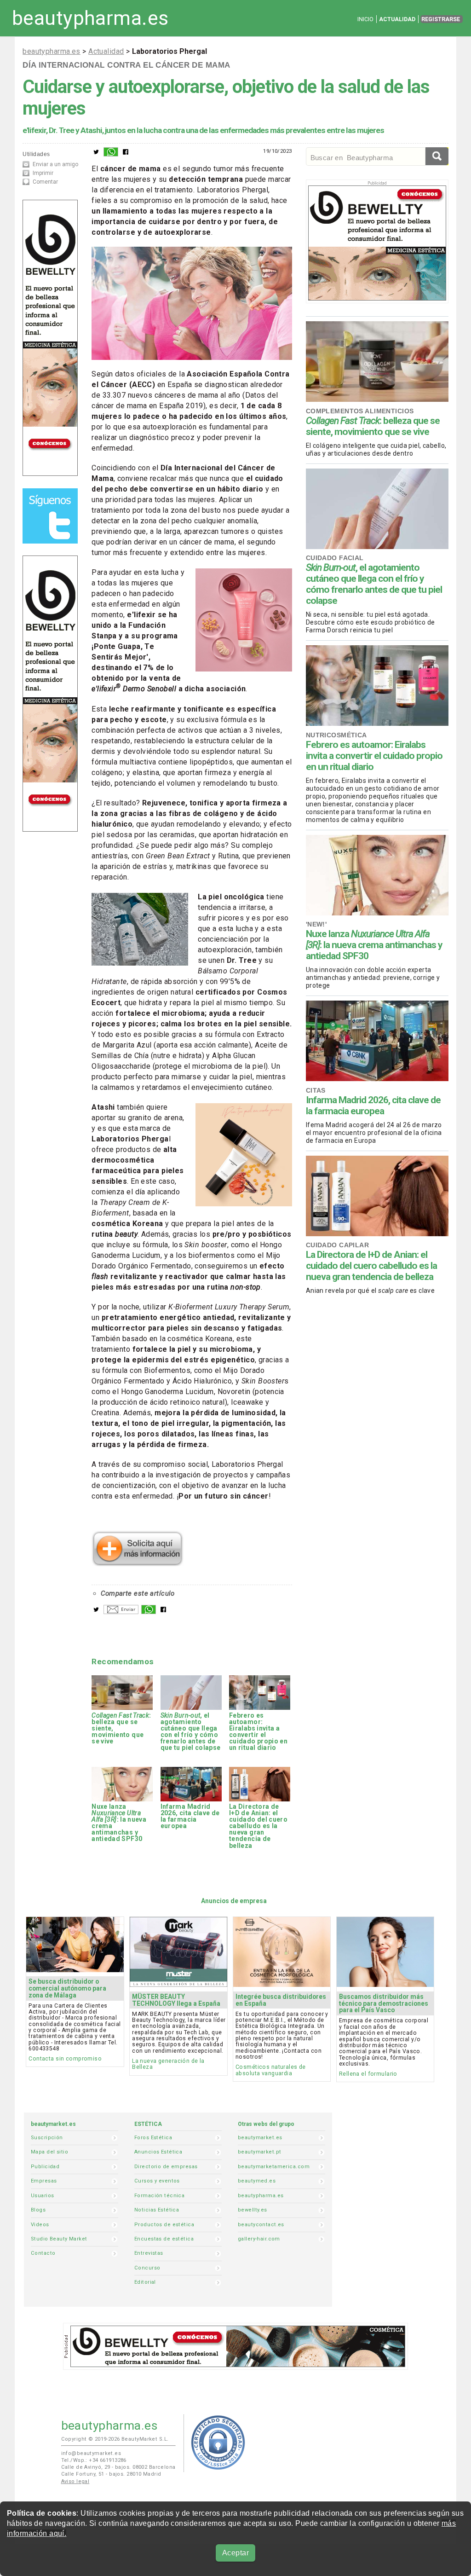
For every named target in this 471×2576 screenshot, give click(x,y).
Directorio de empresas (166, 2167)
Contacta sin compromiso (65, 2058)
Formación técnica (159, 2196)
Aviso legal (75, 2481)
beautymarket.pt (260, 2152)
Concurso (147, 2268)
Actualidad (397, 19)
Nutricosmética (336, 735)
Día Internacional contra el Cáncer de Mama (126, 65)
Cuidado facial (335, 558)
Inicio (365, 19)
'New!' (316, 924)
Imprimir (43, 173)
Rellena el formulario (368, 2074)
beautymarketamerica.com (274, 2167)
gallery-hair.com (259, 2239)
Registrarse (441, 19)
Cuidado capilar (338, 1245)
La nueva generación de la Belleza (168, 2064)
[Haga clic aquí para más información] (138, 1563)
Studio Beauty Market (59, 2239)
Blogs (38, 2210)
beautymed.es (257, 2181)
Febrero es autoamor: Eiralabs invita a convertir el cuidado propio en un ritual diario (374, 756)
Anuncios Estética (158, 2152)
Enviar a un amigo (55, 164)
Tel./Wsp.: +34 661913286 (94, 2460)
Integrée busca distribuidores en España (281, 2000)
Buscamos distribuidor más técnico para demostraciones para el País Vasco (384, 2003)
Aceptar (235, 2553)
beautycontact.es (261, 2225)
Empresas (44, 2181)
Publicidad (45, 2167)
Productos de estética (164, 2225)
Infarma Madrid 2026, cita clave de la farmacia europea (373, 1106)
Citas (316, 1090)
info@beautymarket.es (91, 2453)
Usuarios (42, 2196)
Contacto (43, 2253)
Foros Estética (153, 2138)
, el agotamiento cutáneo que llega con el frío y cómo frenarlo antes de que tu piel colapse (374, 584)
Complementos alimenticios (360, 411)
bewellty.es (253, 2210)
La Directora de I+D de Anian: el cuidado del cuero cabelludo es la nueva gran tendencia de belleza (371, 1266)
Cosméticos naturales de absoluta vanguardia (271, 2070)
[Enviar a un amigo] (121, 1612)
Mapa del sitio (49, 2152)
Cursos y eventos (157, 2181)
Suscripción (47, 2138)
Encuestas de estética (164, 2239)
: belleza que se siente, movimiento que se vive (373, 426)
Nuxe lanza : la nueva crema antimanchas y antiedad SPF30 (374, 945)
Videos (40, 2225)
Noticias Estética (157, 2210)
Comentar (45, 182)
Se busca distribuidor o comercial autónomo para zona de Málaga (67, 1988)
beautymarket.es (260, 2138)
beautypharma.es (90, 18)
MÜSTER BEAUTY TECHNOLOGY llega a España (176, 2000)
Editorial (145, 2282)
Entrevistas (149, 2253)
